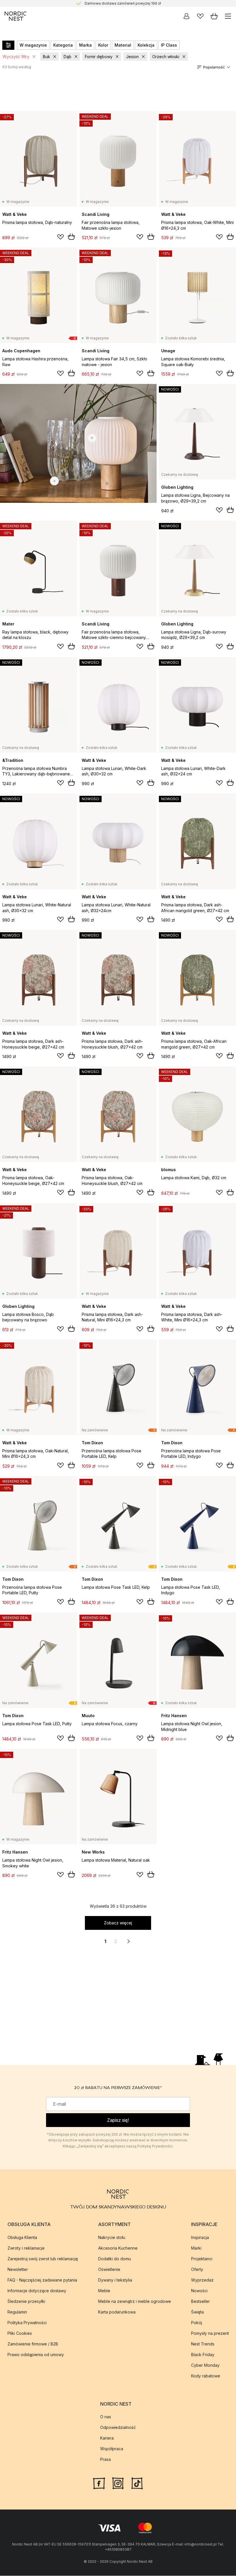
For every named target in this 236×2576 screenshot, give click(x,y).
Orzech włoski (166, 57)
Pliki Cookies (20, 2333)
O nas (106, 2417)
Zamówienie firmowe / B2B (33, 2344)
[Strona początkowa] (16, 16)
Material (123, 45)
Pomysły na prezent (210, 2333)
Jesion (132, 57)
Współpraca (112, 2449)
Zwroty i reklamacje (26, 2248)
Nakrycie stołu (112, 2237)
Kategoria (63, 45)
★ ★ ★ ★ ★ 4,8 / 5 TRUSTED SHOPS (123, 3)
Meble (104, 2291)
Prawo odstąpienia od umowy (36, 2355)
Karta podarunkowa (117, 2312)
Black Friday (203, 2355)
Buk (46, 57)
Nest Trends (203, 2344)
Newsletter (18, 2269)
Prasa (105, 2459)
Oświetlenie (109, 2269)
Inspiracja (200, 2237)
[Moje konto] (186, 16)
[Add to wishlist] (60, 237)
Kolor (103, 45)
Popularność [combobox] (214, 67)
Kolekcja (146, 45)
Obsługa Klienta (22, 2237)
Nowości (199, 2291)
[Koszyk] (214, 16)
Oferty (197, 2269)
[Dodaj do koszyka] (71, 237)
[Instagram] (118, 2483)
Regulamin (17, 2312)
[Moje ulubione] (200, 16)
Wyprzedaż (202, 2280)
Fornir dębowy (99, 57)
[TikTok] (137, 2483)
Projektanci (202, 2259)
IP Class (169, 45)
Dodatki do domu (115, 2259)
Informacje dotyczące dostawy (37, 2291)
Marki (196, 2248)
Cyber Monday (205, 2365)
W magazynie (33, 45)
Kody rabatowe (206, 2376)
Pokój (197, 2323)
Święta (197, 2312)
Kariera (107, 2438)
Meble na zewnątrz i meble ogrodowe (135, 2301)
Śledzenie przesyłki (26, 2301)
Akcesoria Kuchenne (118, 2248)
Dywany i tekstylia (115, 2280)
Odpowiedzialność (118, 2427)
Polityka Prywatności (27, 2323)
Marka (85, 45)
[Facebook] (99, 2483)
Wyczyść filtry (16, 57)
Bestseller (200, 2301)
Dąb (67, 57)
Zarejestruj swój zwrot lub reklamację (43, 2259)
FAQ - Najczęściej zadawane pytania (42, 2280)
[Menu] (228, 16)
